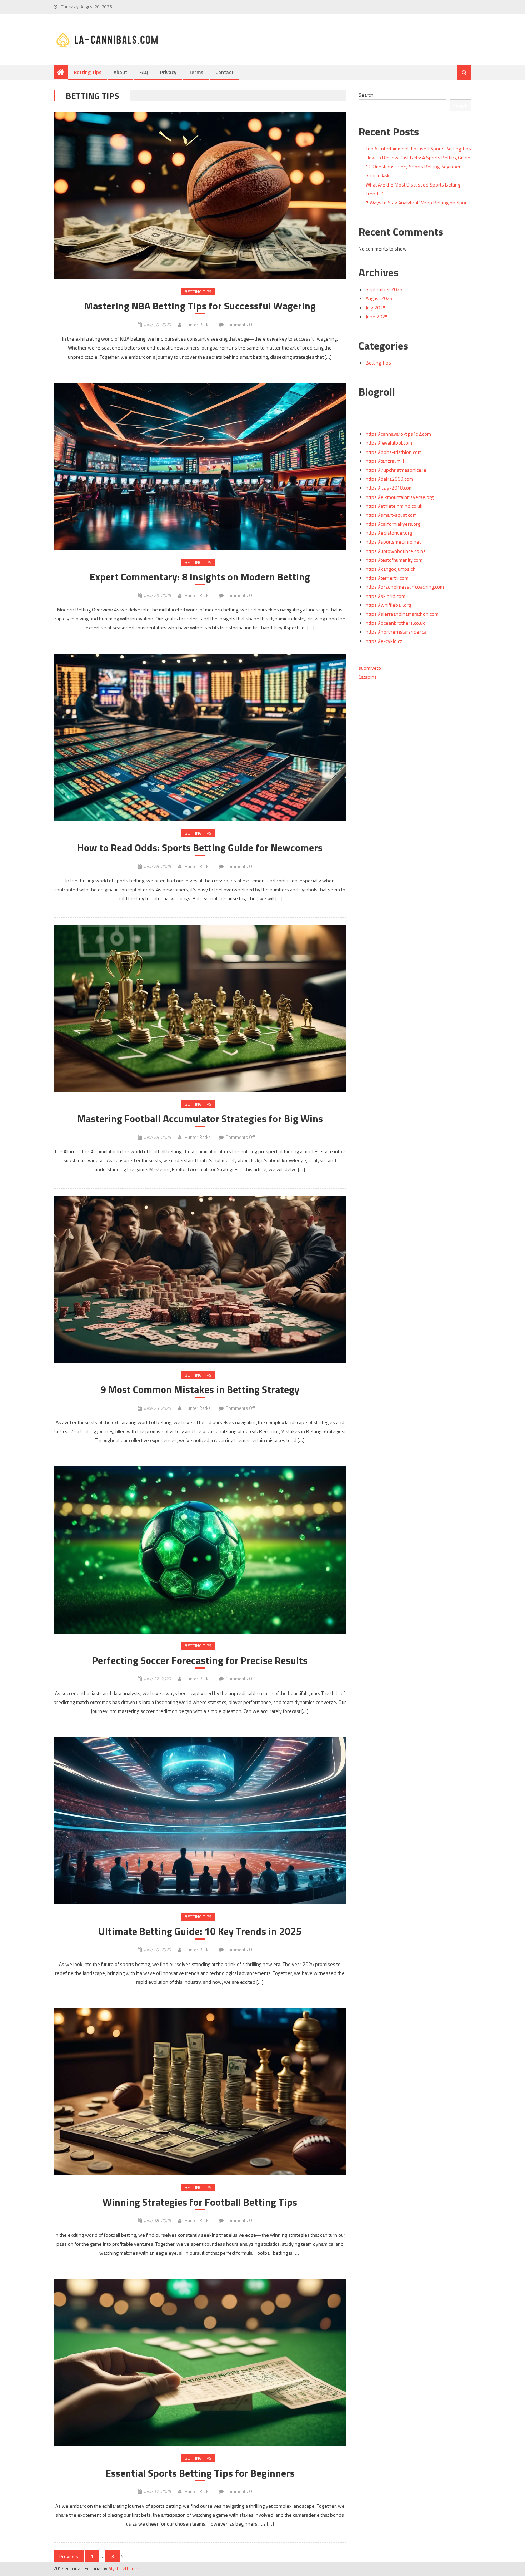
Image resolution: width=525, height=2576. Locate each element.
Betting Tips (88, 72)
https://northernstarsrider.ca (396, 632)
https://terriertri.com (387, 578)
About (120, 72)
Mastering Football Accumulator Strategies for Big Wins (200, 1119)
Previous (69, 2556)
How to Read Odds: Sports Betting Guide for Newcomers (200, 848)
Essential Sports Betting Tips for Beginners (200, 2473)
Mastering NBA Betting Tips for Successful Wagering (200, 306)
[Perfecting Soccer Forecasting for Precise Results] (200, 1550)
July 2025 (376, 308)
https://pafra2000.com (389, 479)
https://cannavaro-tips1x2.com (398, 434)
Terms (196, 72)
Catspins (368, 677)
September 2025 (384, 289)
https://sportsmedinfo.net (393, 542)
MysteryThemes (124, 2568)
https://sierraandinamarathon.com (402, 614)
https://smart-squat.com (391, 515)
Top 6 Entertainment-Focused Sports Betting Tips (418, 148)
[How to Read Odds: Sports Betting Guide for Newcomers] (200, 738)
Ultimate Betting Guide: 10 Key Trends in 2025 (200, 1931)
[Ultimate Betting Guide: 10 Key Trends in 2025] (200, 1821)
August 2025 (379, 298)
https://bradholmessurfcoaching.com (405, 587)
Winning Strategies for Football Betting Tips (200, 2202)
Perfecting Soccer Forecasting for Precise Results (200, 1660)
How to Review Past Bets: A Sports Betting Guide (418, 157)
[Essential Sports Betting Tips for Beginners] (200, 2363)
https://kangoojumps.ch (391, 569)
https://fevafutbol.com (389, 443)
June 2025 (377, 316)
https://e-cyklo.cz (384, 641)
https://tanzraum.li (385, 461)
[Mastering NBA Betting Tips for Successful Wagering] (200, 196)
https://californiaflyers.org (393, 524)
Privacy (168, 72)
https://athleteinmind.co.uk (394, 506)
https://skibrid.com (386, 596)
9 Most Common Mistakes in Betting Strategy (200, 1389)
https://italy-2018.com (389, 488)
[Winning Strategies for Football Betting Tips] (200, 2092)
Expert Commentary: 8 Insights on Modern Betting (200, 577)
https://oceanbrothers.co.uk (395, 623)
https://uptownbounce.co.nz (396, 551)
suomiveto (370, 668)
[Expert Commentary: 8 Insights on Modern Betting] (200, 467)
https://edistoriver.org (389, 533)
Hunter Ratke (197, 325)
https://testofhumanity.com (394, 560)
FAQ (144, 72)
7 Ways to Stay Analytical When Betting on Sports (418, 202)
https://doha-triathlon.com (394, 452)
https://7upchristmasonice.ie (396, 470)
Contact (224, 72)
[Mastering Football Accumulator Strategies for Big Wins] (200, 1009)
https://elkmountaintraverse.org (400, 497)
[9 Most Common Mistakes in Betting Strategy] (200, 1279)
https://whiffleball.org (388, 605)
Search (366, 95)
